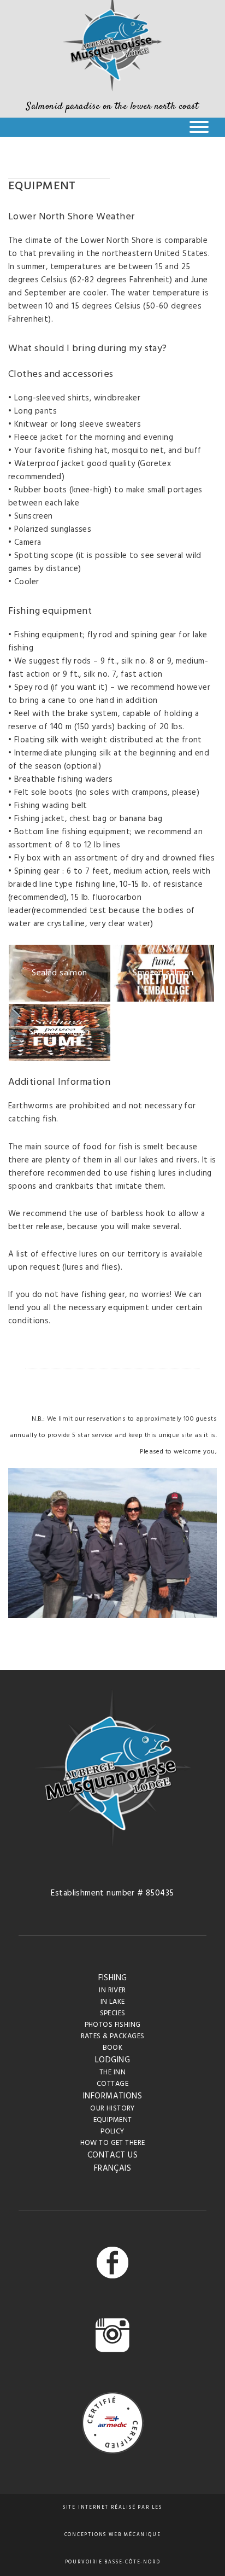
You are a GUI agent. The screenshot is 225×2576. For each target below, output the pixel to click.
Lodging (112, 2060)
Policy (112, 2132)
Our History (112, 2109)
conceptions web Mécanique (113, 2535)
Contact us (112, 2155)
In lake (113, 2002)
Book (113, 2048)
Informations (112, 2096)
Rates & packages (113, 2036)
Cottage (112, 2084)
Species (113, 2013)
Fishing (113, 1978)
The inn (112, 2072)
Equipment (113, 2120)
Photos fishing (113, 2025)
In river (112, 1990)
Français (112, 2168)
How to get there (113, 2143)
